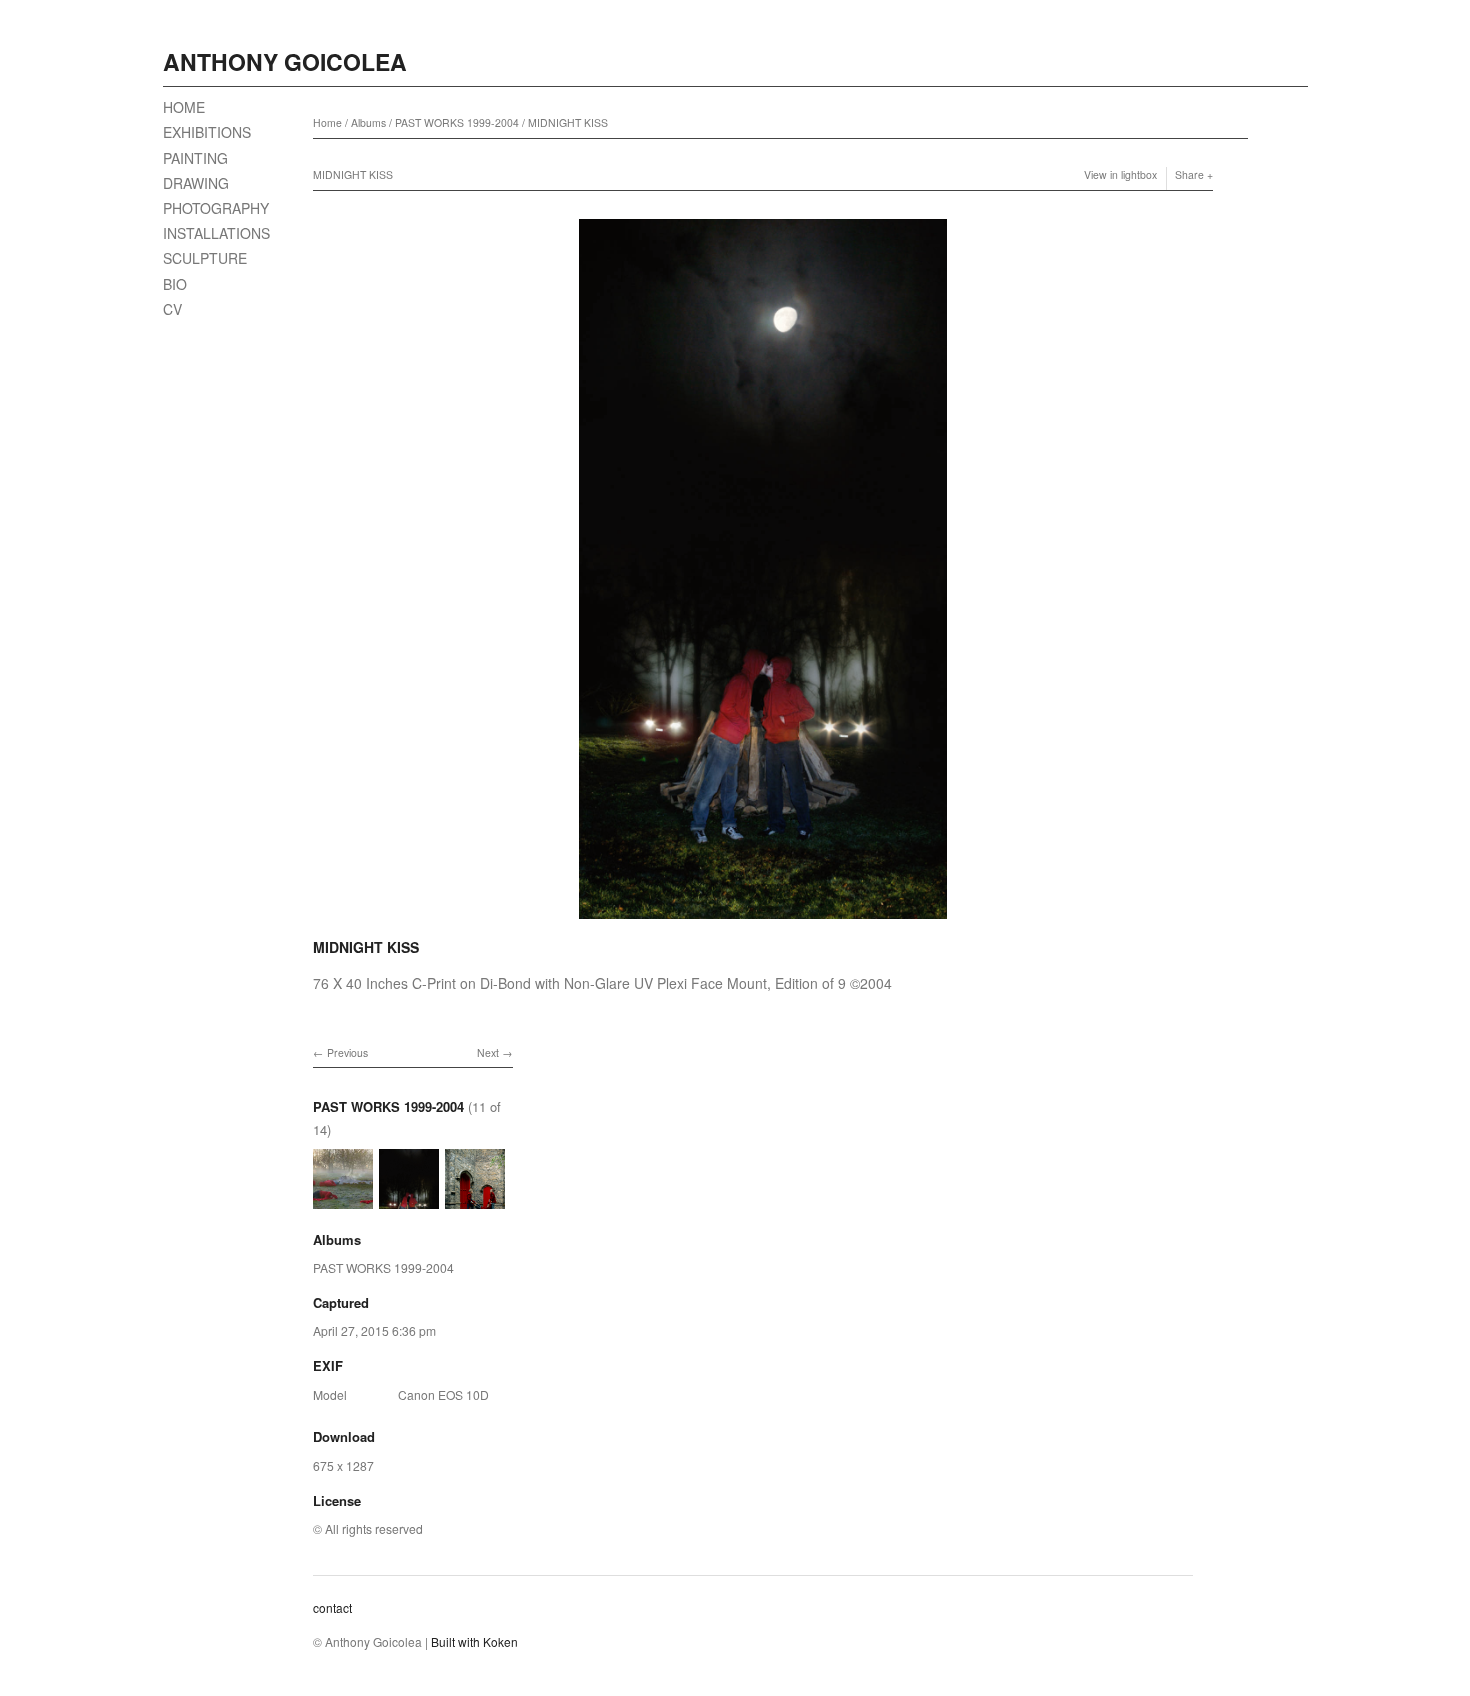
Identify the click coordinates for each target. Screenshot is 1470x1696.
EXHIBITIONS (207, 132)
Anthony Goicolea (285, 61)
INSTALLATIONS (216, 233)
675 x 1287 (343, 1465)
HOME (184, 107)
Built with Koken (474, 1641)
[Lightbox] (763, 922)
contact (332, 1607)
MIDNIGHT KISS (568, 122)
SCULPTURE (205, 258)
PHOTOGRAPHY (216, 208)
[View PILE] (475, 1198)
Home (327, 122)
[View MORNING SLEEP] (343, 1198)
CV (172, 309)
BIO (175, 284)
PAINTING (195, 158)
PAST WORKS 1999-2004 (457, 122)
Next (488, 1052)
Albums (368, 122)
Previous (347, 1052)
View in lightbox (1120, 174)
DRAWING (196, 183)
